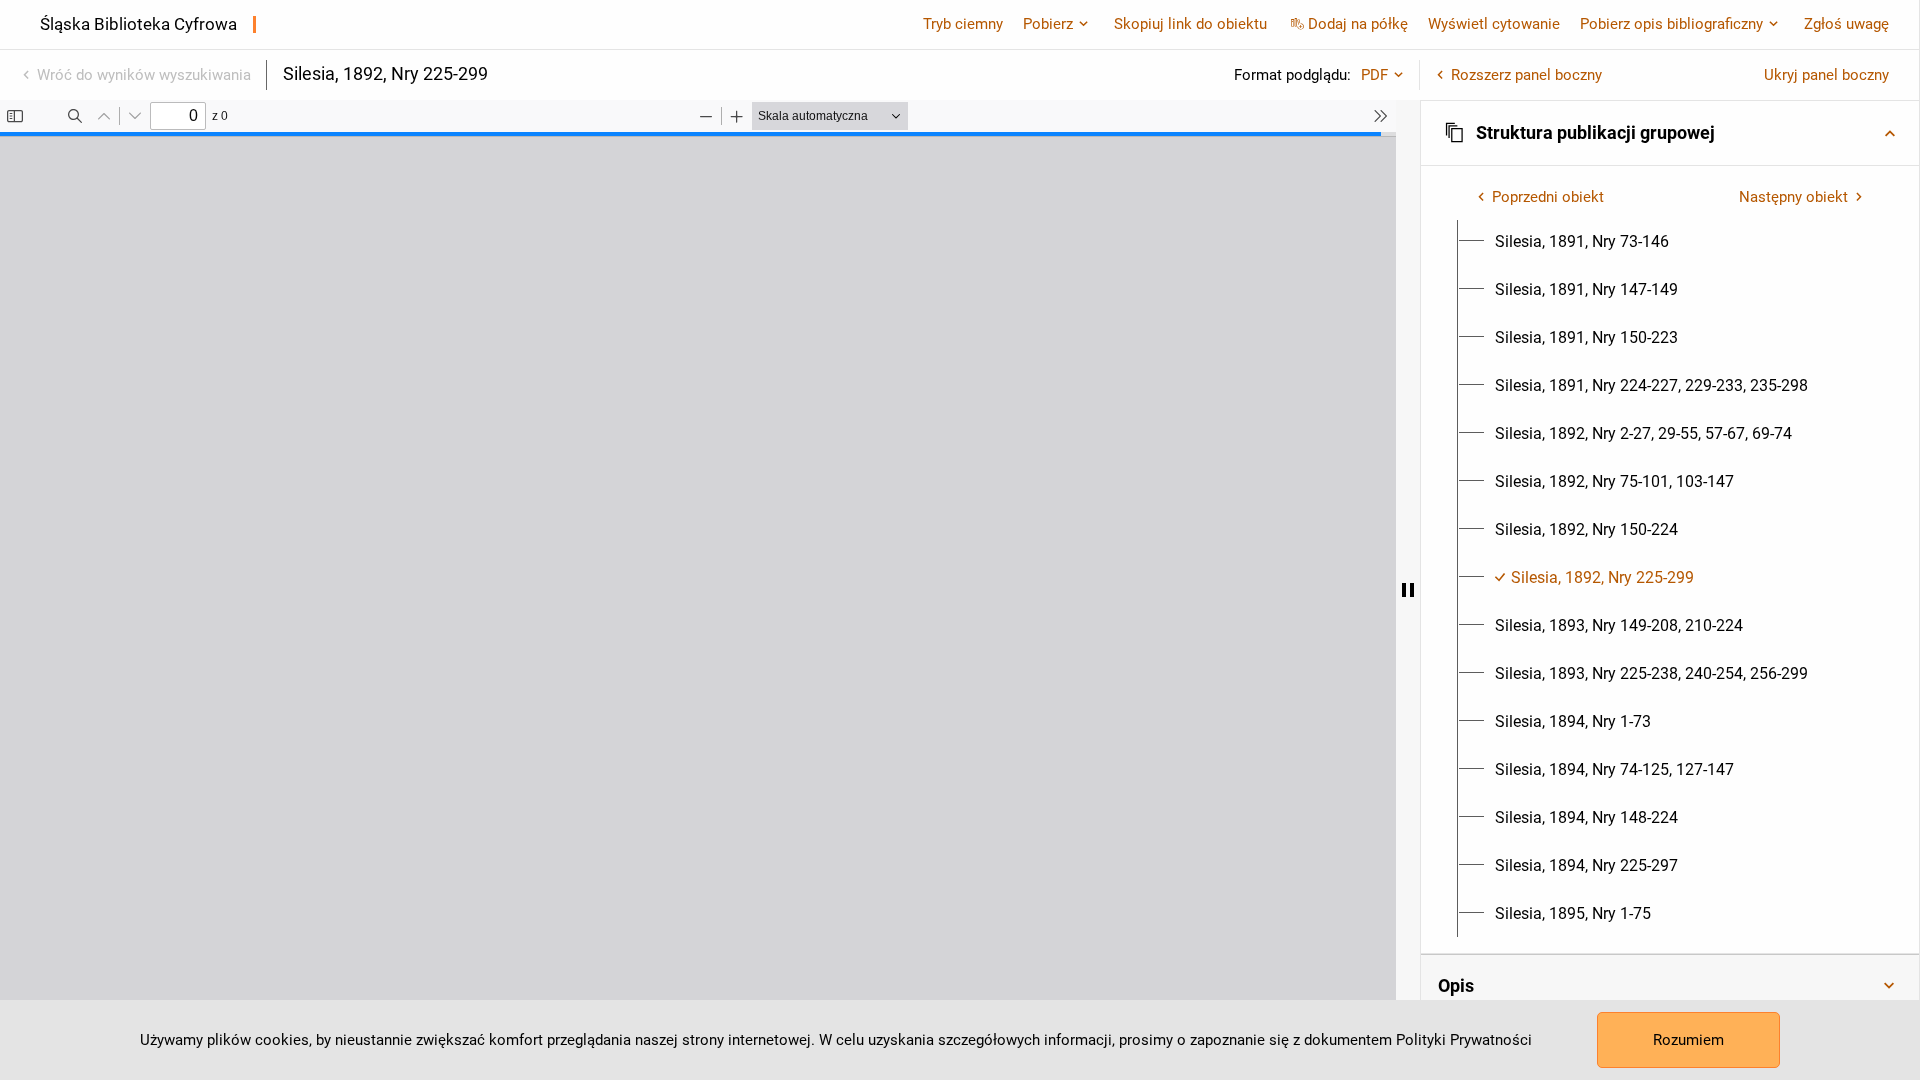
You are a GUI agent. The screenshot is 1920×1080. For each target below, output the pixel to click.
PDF (1374, 75)
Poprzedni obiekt (1548, 197)
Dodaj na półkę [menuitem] (1358, 24)
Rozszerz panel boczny (1526, 75)
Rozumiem (1688, 1040)
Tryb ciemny (963, 24)
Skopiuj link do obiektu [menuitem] (1190, 24)
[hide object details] (1408, 590)
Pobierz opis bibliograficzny (1671, 24)
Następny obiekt (1793, 197)
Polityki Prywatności (1464, 1040)
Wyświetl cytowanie (1494, 24)
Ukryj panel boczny (1826, 75)
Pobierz (1048, 24)
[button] (1670, 133)
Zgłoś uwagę (1846, 24)
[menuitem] (1582, 242)
